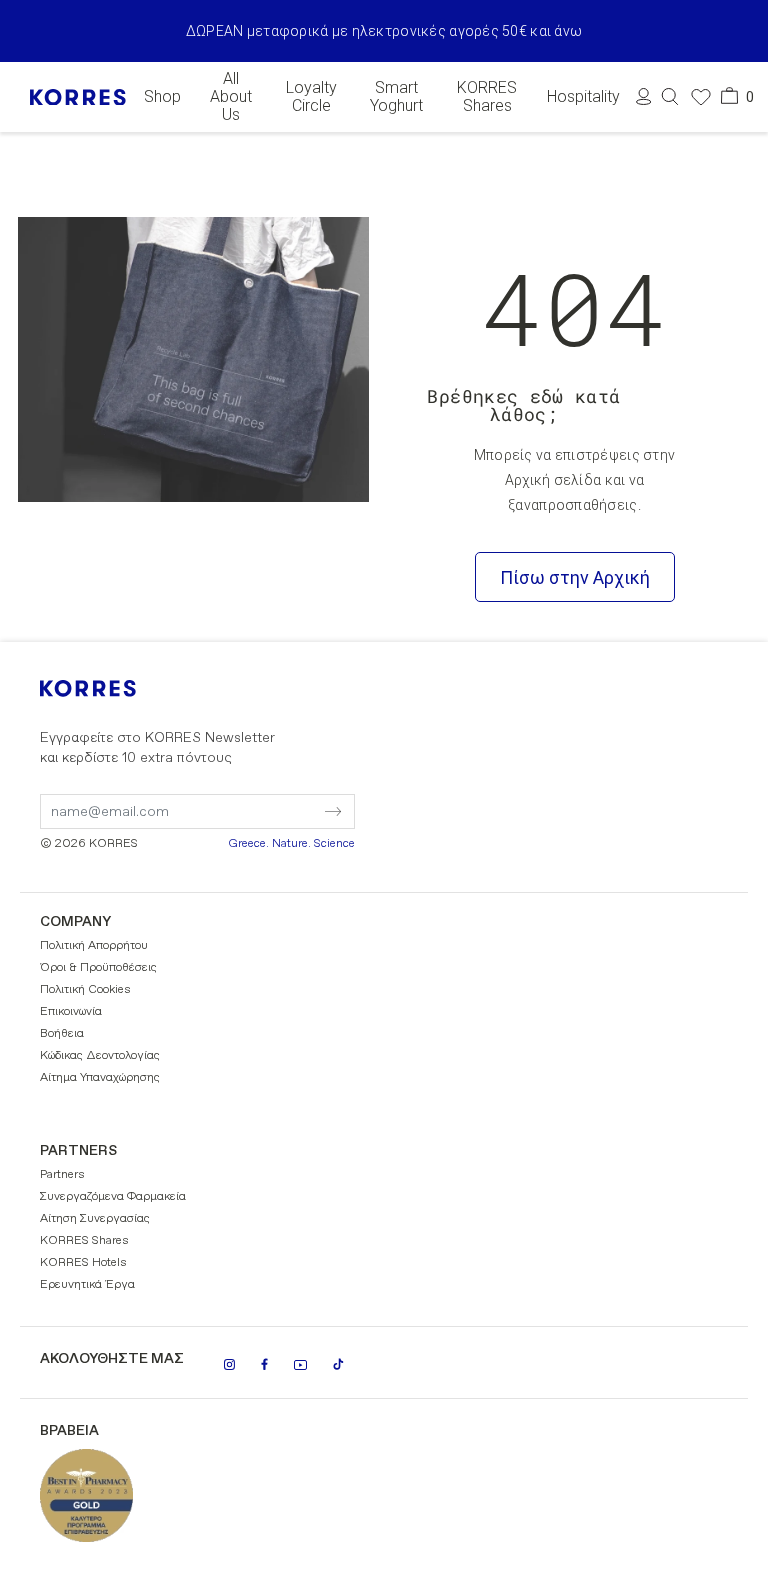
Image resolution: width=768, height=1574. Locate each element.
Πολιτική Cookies (85, 990)
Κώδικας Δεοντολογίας (100, 1056)
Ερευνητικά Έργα (87, 1285)
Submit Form (249, 799)
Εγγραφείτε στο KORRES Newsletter (157, 748)
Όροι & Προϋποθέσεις (98, 968)
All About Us (231, 97)
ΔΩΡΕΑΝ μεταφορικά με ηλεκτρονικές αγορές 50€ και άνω (384, 31)
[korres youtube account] (300, 1365)
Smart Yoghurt (396, 97)
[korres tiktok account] (338, 1364)
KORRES (115, 688)
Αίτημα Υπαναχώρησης (100, 1078)
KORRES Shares (487, 97)
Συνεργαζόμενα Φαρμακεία (113, 1197)
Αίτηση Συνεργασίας (95, 1219)
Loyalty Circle (311, 97)
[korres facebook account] (264, 1364)
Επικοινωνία (71, 1012)
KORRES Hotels (83, 1263)
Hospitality (583, 97)
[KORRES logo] (78, 97)
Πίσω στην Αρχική (575, 577)
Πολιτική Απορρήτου (94, 946)
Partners (62, 1175)
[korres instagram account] (229, 1364)
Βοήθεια (62, 1034)
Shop (162, 97)
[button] (670, 96)
